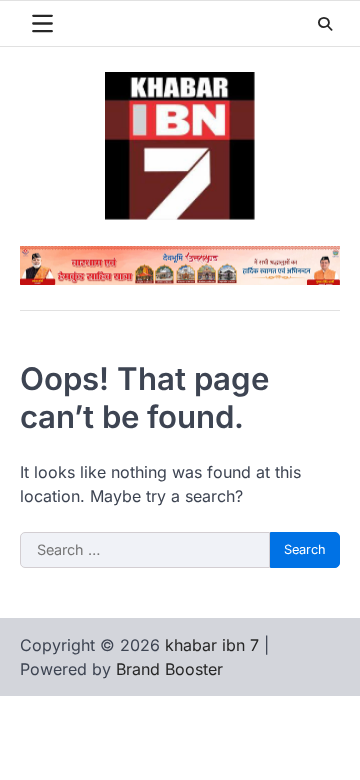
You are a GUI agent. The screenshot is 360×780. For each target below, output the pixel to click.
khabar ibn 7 (212, 645)
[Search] (325, 24)
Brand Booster (169, 669)
